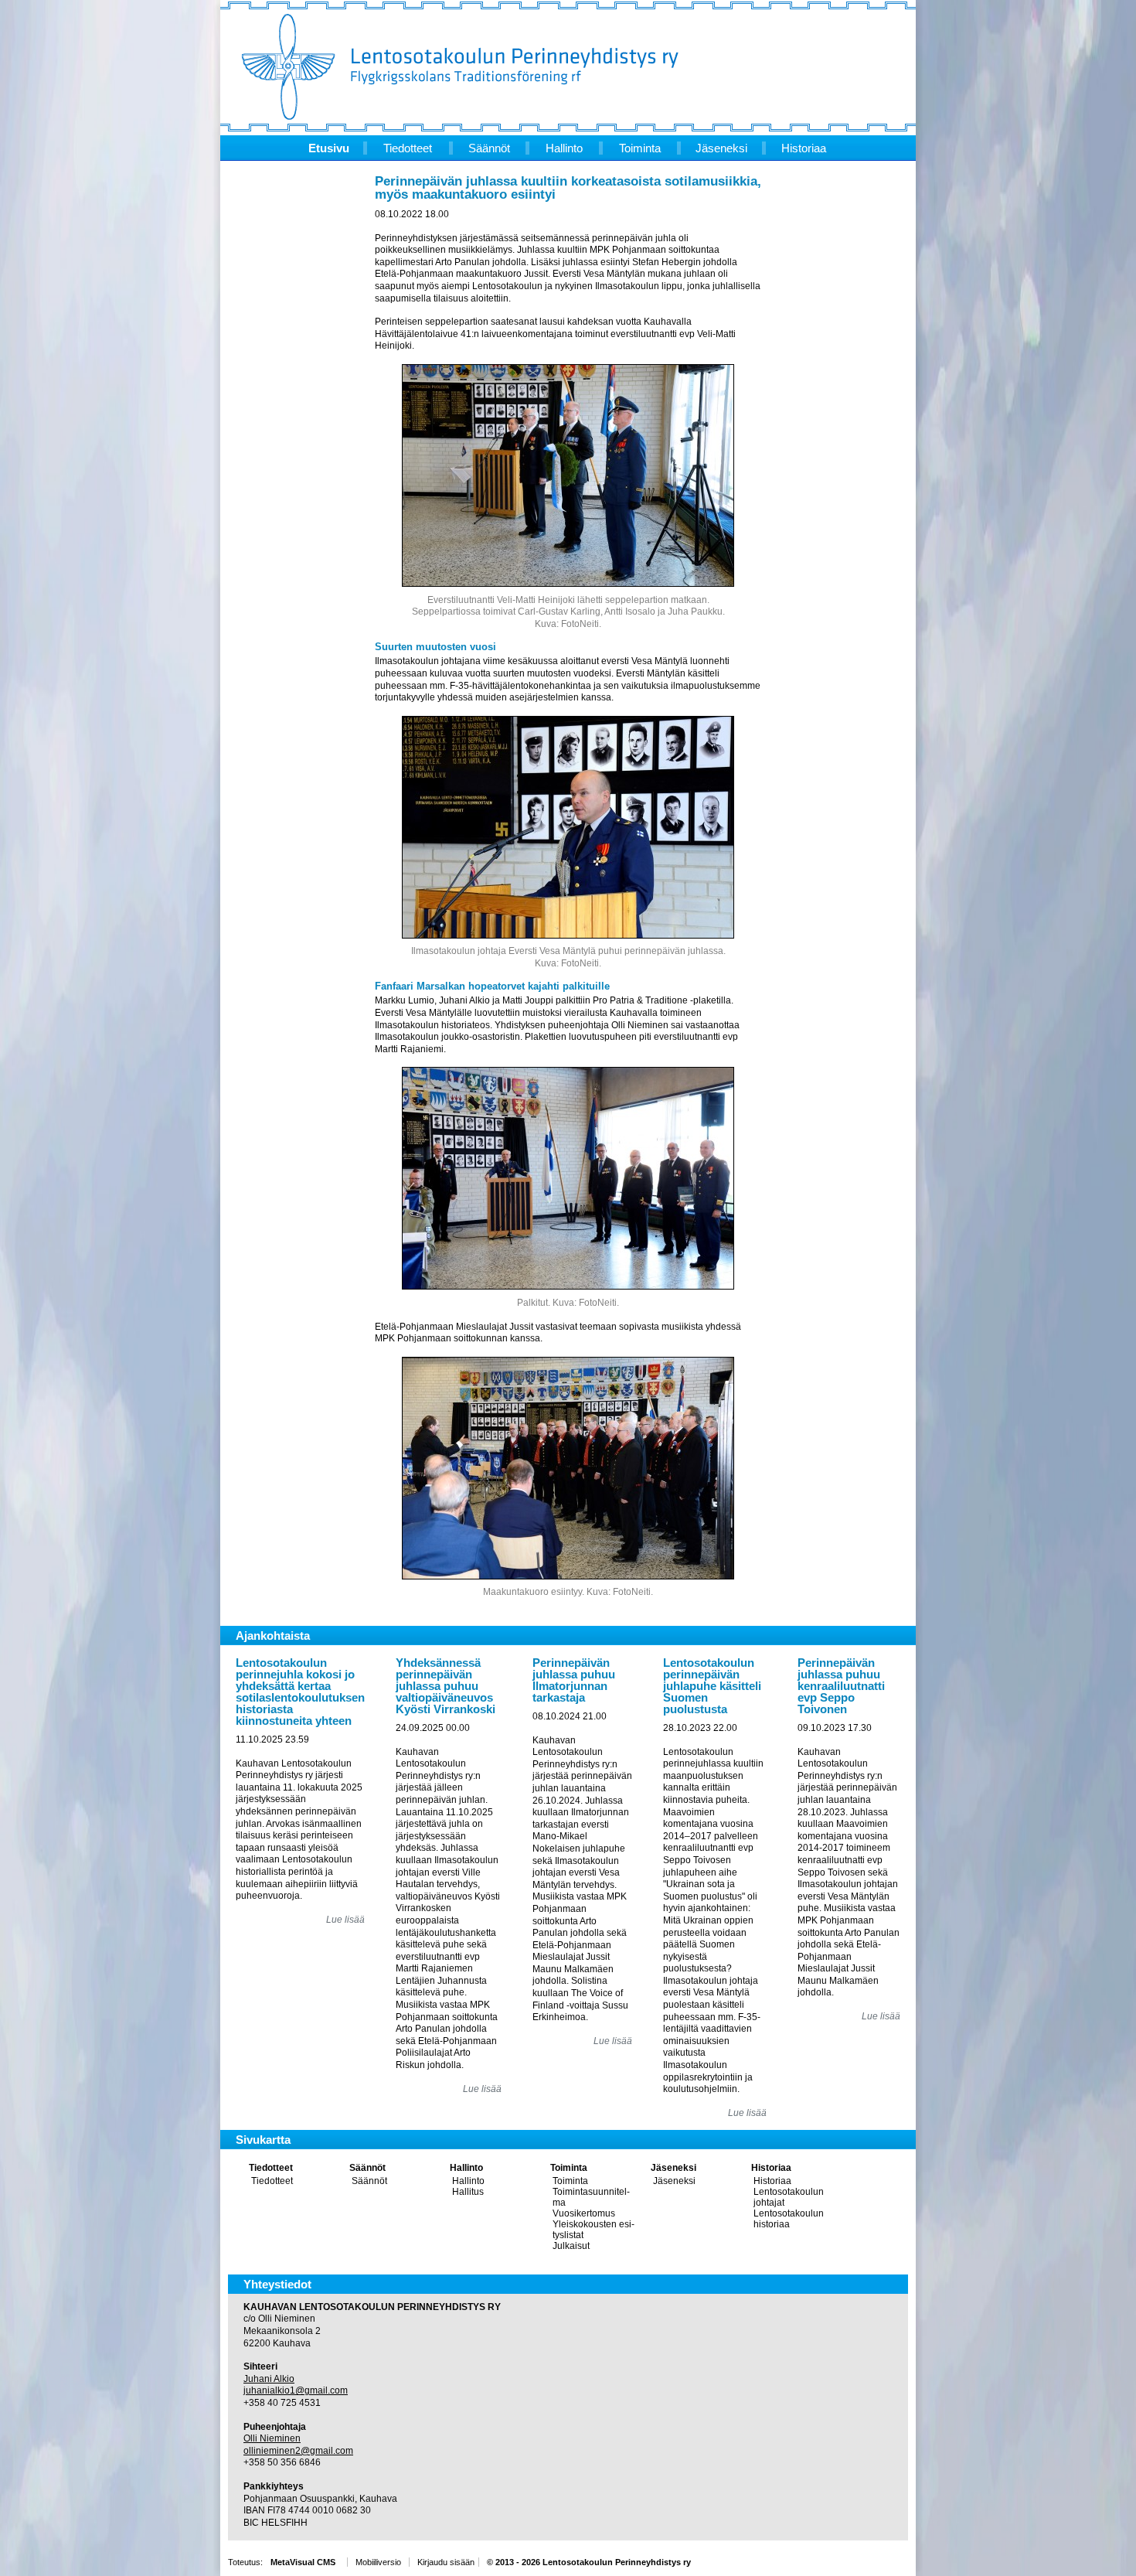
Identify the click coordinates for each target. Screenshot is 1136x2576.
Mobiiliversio (378, 2562)
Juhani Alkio (269, 2379)
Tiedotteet (271, 2168)
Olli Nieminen (272, 2438)
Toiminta (569, 2168)
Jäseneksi (673, 2168)
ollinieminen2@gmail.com (298, 2451)
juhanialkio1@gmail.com (296, 2390)
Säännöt (367, 2168)
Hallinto (466, 2168)
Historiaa (771, 2168)
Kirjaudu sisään (446, 2562)
